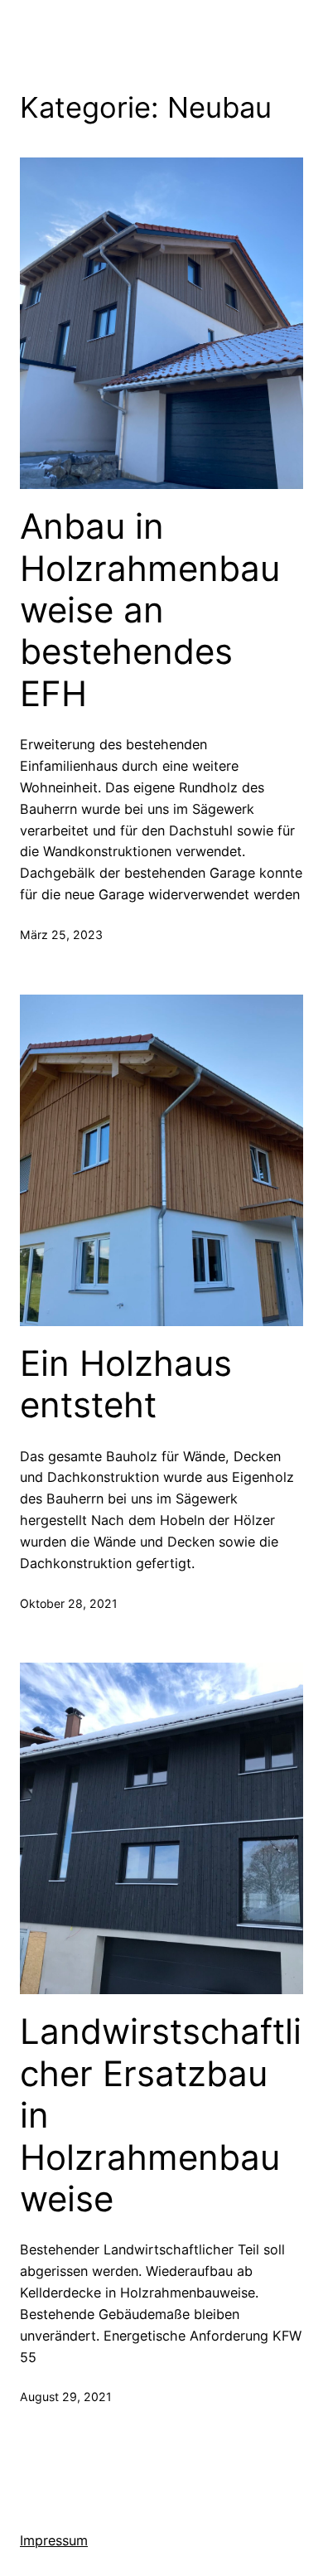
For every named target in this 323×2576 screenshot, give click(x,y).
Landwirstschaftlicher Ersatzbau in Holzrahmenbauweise (161, 2115)
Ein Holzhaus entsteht (126, 1384)
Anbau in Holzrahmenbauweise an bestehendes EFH (150, 610)
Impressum (54, 2540)
